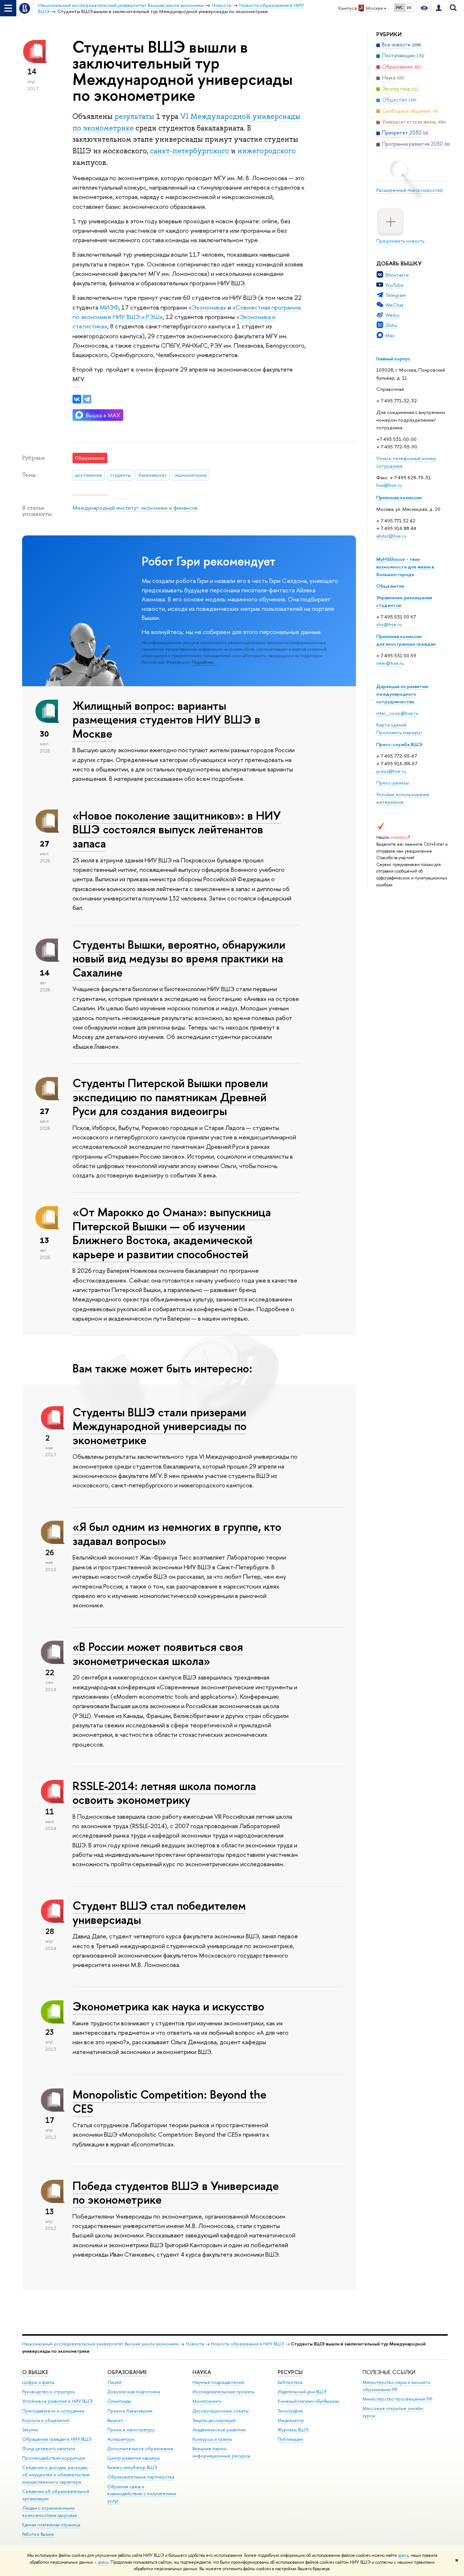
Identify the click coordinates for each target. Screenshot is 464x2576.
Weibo (392, 315)
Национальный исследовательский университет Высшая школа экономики (100, 2344)
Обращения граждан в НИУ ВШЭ (57, 2439)
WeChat (394, 305)
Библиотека (290, 2382)
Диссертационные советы (221, 2411)
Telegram (396, 295)
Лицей (114, 2382)
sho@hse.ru (389, 624)
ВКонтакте (397, 275)
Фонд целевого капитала (49, 2449)
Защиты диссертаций (214, 2420)
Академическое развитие (219, 2430)
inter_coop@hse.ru (397, 713)
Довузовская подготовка (134, 2392)
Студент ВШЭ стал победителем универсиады (159, 1912)
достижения (88, 475)
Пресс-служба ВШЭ (399, 744)
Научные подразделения (218, 2382)
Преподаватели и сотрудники (53, 2411)
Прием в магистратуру (131, 2430)
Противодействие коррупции (54, 2458)
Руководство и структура (48, 2392)
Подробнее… (204, 662)
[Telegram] (87, 399)
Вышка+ (115, 2420)
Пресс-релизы (393, 783)
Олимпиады (119, 2401)
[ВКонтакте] (77, 399)
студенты (120, 475)
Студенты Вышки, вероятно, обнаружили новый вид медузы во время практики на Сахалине (179, 958)
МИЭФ (109, 307)
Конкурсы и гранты (212, 2439)
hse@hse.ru (389, 485)
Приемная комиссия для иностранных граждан (406, 640)
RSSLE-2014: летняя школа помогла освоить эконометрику (164, 1793)
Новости (195, 2344)
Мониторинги (207, 2401)
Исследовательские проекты (223, 2392)
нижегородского (267, 151)
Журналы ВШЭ (293, 2430)
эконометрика (191, 475)
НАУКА (202, 2372)
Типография (290, 2411)
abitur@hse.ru (391, 536)
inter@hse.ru (390, 663)
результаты (134, 116)
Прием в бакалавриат (130, 2411)
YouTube (394, 285)
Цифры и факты (38, 2382)
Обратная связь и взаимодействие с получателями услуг (142, 2494)
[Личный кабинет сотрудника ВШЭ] (439, 8)
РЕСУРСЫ (290, 2372)
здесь (403, 2555)
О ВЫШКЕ (35, 2372)
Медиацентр (291, 2420)
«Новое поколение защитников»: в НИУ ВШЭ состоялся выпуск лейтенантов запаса (177, 829)
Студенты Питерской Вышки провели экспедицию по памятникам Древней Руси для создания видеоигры (170, 1097)
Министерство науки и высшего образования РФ (396, 2386)
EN (409, 8)
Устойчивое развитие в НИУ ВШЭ (57, 2401)
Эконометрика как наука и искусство (168, 2006)
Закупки (30, 2430)
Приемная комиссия (399, 497)
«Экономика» (207, 307)
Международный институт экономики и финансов (135, 508)
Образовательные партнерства (141, 2477)
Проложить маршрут (399, 732)
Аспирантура (121, 2439)
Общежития (390, 586)
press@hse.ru (391, 771)
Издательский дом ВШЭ (302, 2392)
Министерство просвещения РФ (397, 2399)
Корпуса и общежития (46, 2420)
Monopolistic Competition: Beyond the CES (169, 2101)
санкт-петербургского (190, 151)
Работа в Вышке (38, 2534)
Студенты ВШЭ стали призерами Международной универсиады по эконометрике (159, 1426)
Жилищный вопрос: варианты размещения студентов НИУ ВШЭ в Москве (166, 720)
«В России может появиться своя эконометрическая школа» (158, 1654)
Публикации (290, 2439)
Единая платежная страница (51, 2525)
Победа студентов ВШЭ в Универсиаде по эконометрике (176, 2193)
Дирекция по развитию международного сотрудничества (402, 694)
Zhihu (391, 325)
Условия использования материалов (403, 798)
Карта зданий (391, 725)
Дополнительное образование (140, 2449)
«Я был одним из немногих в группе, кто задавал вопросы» (177, 1534)
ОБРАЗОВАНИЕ (127, 2372)
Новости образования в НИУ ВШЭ (248, 2344)
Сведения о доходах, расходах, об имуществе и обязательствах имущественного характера (56, 2475)
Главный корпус (393, 359)
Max (390, 335)
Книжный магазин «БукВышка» (308, 2401)
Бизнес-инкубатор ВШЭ (132, 2467)
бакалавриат (153, 475)
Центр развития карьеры (134, 2458)
